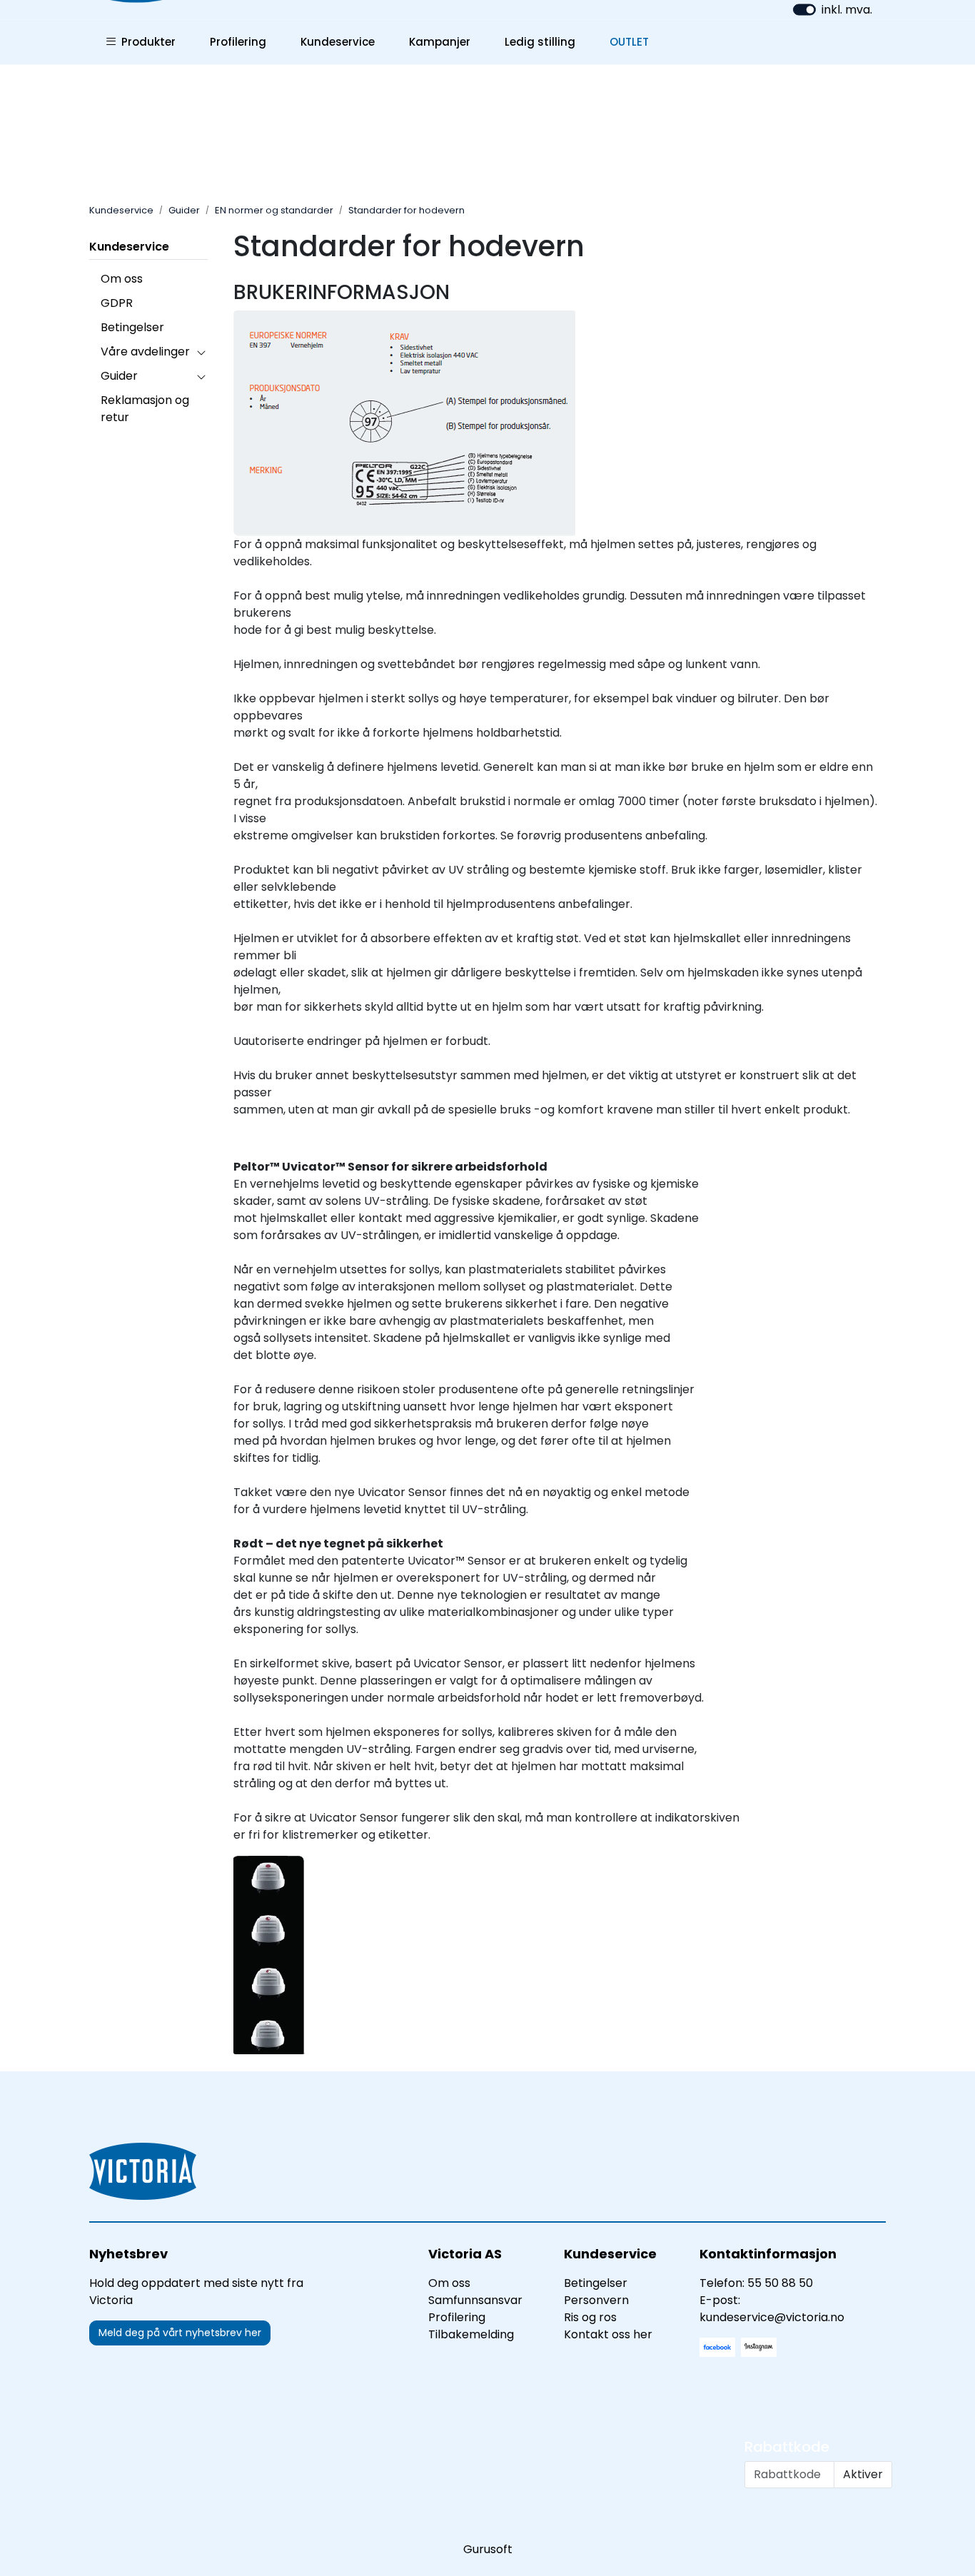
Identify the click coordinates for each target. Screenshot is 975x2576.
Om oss (122, 279)
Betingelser (132, 327)
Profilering (238, 42)
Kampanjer (440, 42)
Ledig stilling (540, 42)
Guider (119, 376)
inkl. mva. (847, 10)
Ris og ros (590, 2317)
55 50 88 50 (780, 2283)
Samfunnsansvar (475, 2300)
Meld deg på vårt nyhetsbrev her (180, 2333)
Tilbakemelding (471, 2334)
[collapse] (201, 352)
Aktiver (863, 2474)
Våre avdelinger (145, 352)
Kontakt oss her (608, 2334)
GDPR (117, 303)
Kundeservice (338, 42)
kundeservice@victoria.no (772, 2317)
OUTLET (629, 42)
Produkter (146, 42)
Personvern (596, 2300)
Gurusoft (488, 2549)
